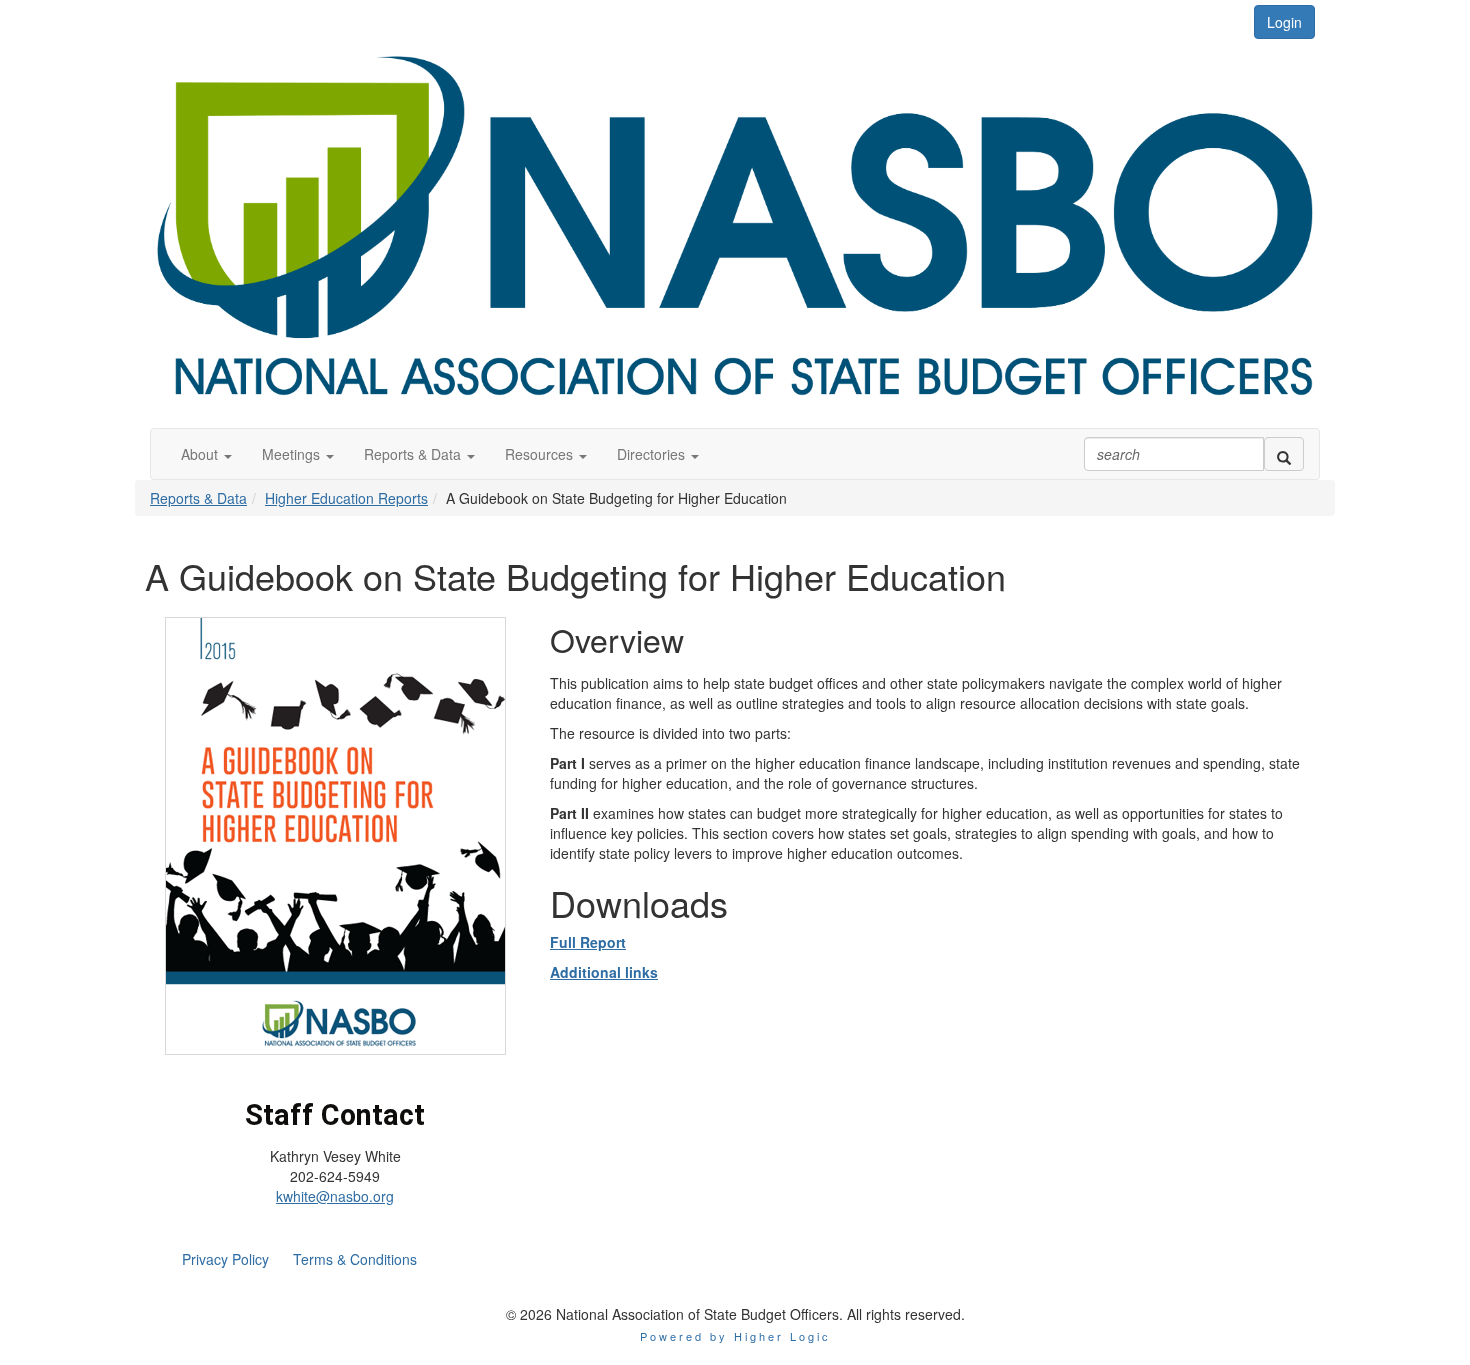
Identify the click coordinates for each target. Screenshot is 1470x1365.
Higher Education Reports (346, 498)
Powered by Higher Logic (735, 1336)
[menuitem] (225, 1259)
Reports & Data (198, 498)
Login (1284, 22)
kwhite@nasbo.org (335, 1196)
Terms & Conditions (355, 1259)
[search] (1284, 454)
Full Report (588, 942)
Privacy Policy (225, 1259)
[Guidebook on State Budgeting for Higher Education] (335, 834)
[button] (206, 454)
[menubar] (299, 1259)
